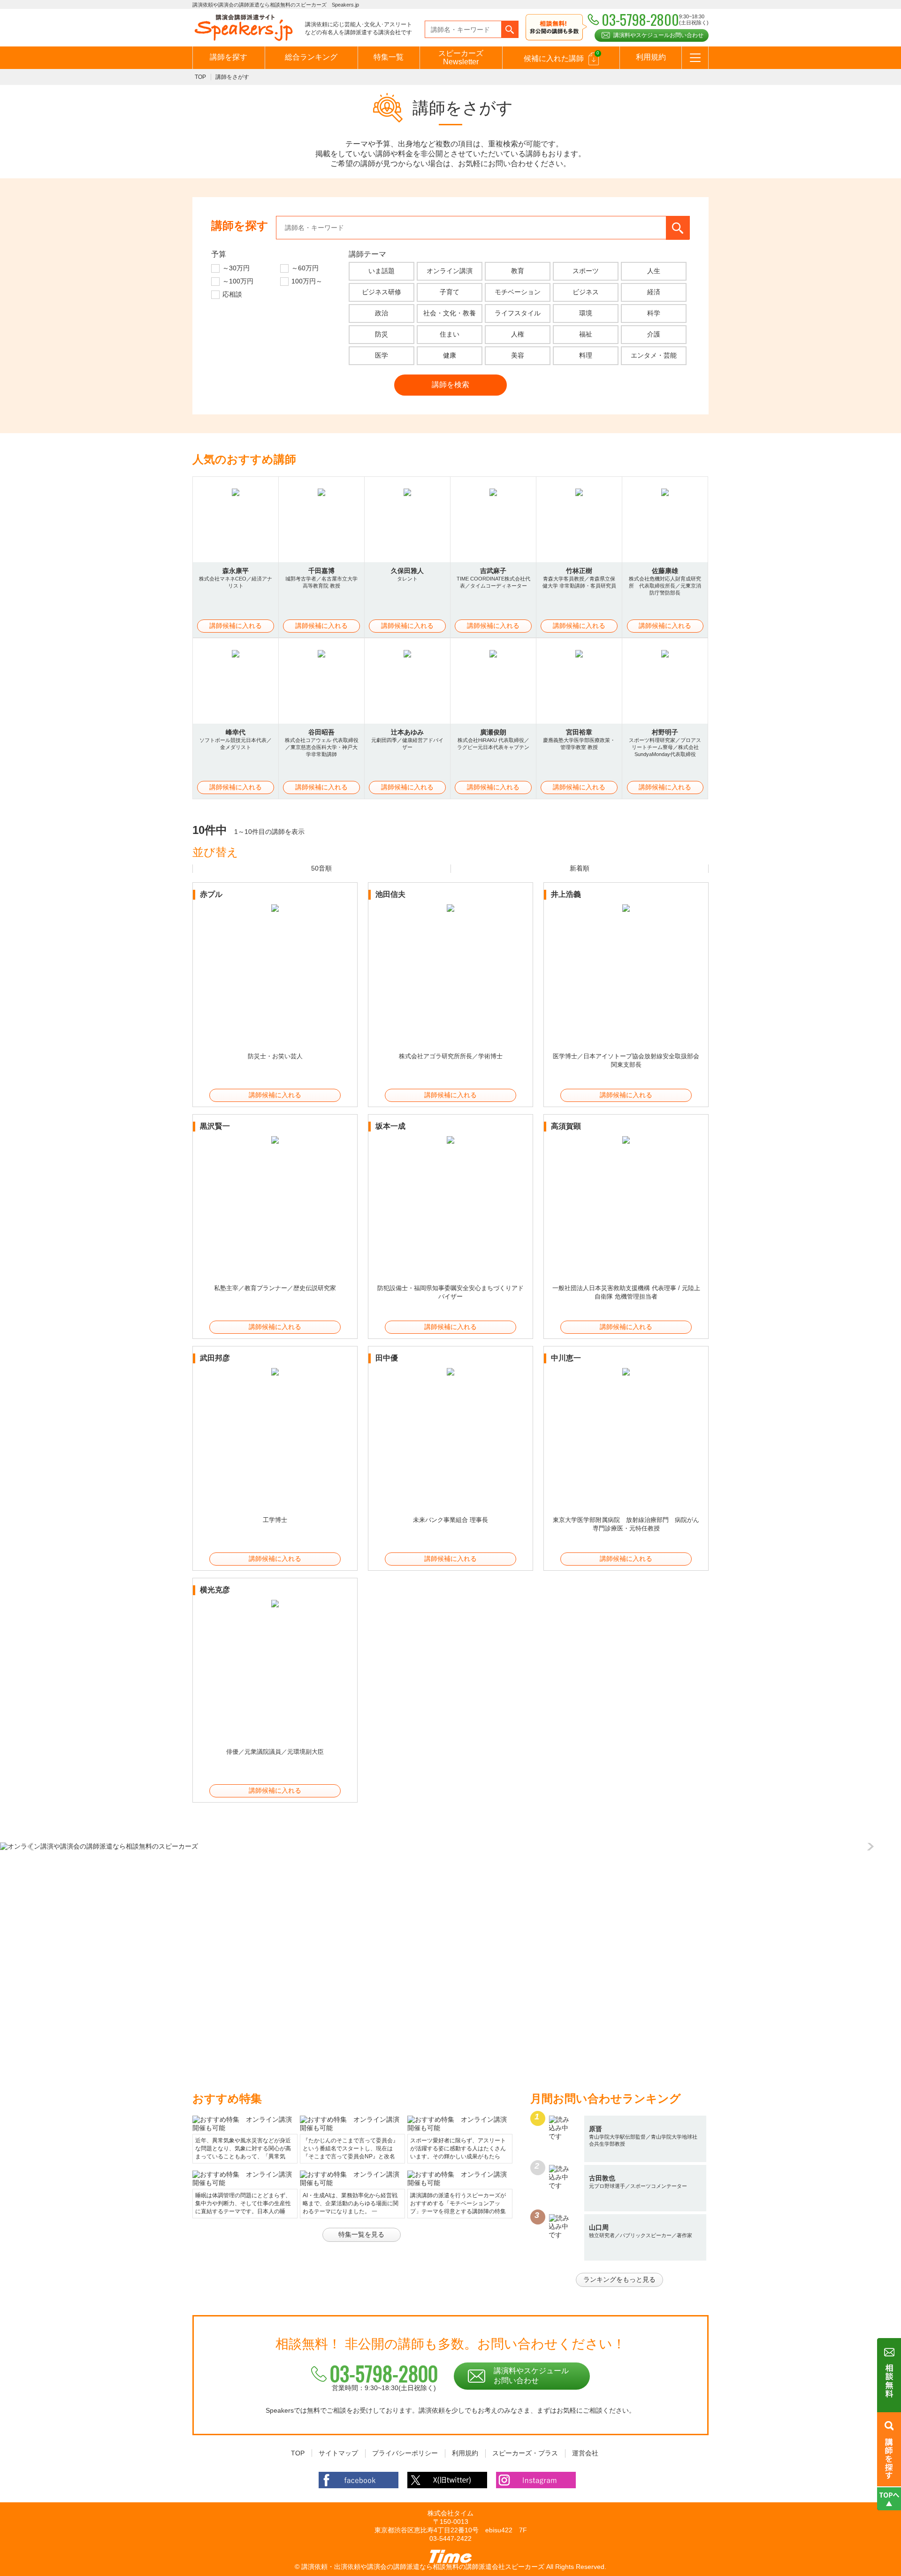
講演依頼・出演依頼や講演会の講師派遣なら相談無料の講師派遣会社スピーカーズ (423, 2567)
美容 (518, 355)
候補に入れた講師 (561, 56)
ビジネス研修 (382, 292)
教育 (518, 271)
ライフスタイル (518, 313)
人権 (518, 334)
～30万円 (236, 268)
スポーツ (586, 271)
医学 (382, 355)
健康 (450, 355)
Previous (33, 1847)
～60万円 (305, 268)
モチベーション (518, 292)
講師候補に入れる (236, 626)
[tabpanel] (450, 1847)
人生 (654, 271)
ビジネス (586, 292)
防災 (382, 334)
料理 (586, 355)
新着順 (580, 868)
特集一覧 (389, 57)
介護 (654, 334)
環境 (586, 313)
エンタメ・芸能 (654, 355)
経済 (654, 292)
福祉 (586, 334)
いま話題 (382, 271)
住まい (450, 334)
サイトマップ (338, 2453)
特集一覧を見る (361, 2234)
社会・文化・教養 (450, 313)
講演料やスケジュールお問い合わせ (658, 35)
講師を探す (229, 57)
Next (868, 1847)
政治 (382, 313)
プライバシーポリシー (405, 2453)
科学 (654, 313)
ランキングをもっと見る (619, 2279)
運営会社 (585, 2453)
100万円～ (307, 281)
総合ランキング (311, 57)
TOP (200, 77)
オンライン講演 (450, 271)
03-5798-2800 (384, 2373)
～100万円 (238, 281)
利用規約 (651, 57)
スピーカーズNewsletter (461, 57)
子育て (450, 292)
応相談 (232, 294)
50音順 (321, 868)
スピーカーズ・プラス (525, 2453)
